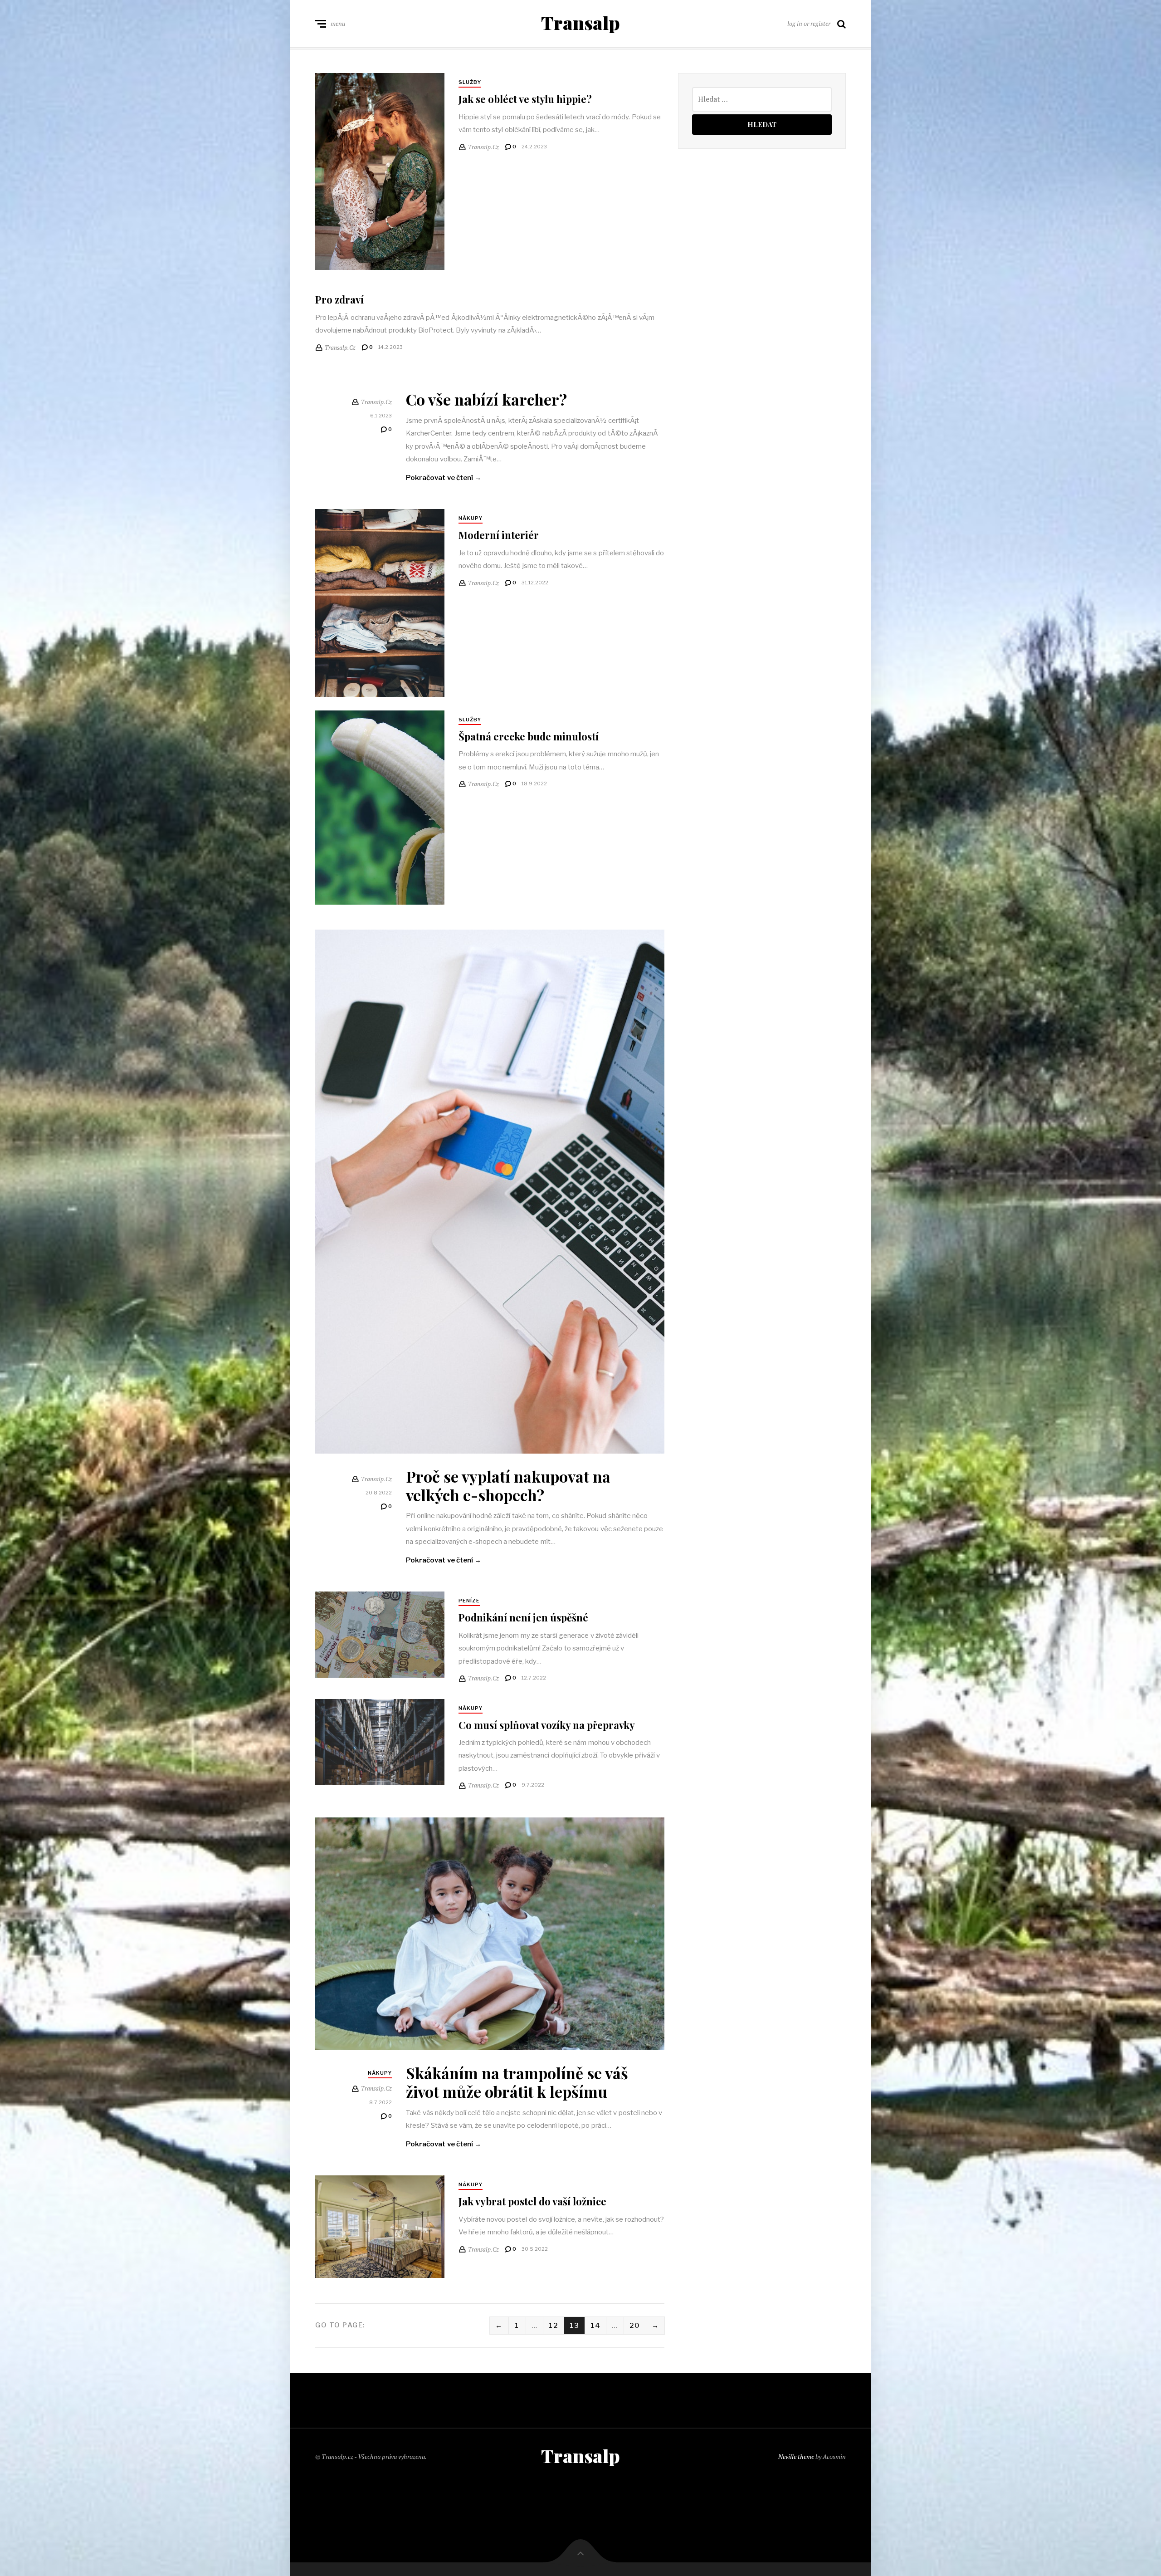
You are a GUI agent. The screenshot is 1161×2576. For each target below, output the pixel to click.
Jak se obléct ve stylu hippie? (525, 99)
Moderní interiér (499, 535)
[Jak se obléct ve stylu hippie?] (380, 171)
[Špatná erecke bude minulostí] (380, 808)
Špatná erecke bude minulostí (529, 736)
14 (595, 2326)
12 (554, 2326)
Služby (470, 82)
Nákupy (471, 518)
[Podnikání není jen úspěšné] (380, 1635)
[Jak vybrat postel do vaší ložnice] (380, 2226)
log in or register (809, 23)
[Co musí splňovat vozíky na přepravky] (380, 1742)
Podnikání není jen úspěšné (523, 1617)
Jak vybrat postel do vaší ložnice (532, 2201)
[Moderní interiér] (380, 603)
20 (635, 2326)
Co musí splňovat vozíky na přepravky (547, 1725)
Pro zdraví (339, 299)
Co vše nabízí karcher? (486, 399)
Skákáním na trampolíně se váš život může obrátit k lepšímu (517, 2082)
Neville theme (796, 2456)
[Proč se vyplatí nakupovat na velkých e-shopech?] (490, 1192)
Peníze (469, 1601)
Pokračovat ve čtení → (444, 478)
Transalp (580, 23)
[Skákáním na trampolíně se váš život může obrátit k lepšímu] (490, 1934)
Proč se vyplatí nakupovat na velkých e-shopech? (508, 1486)
